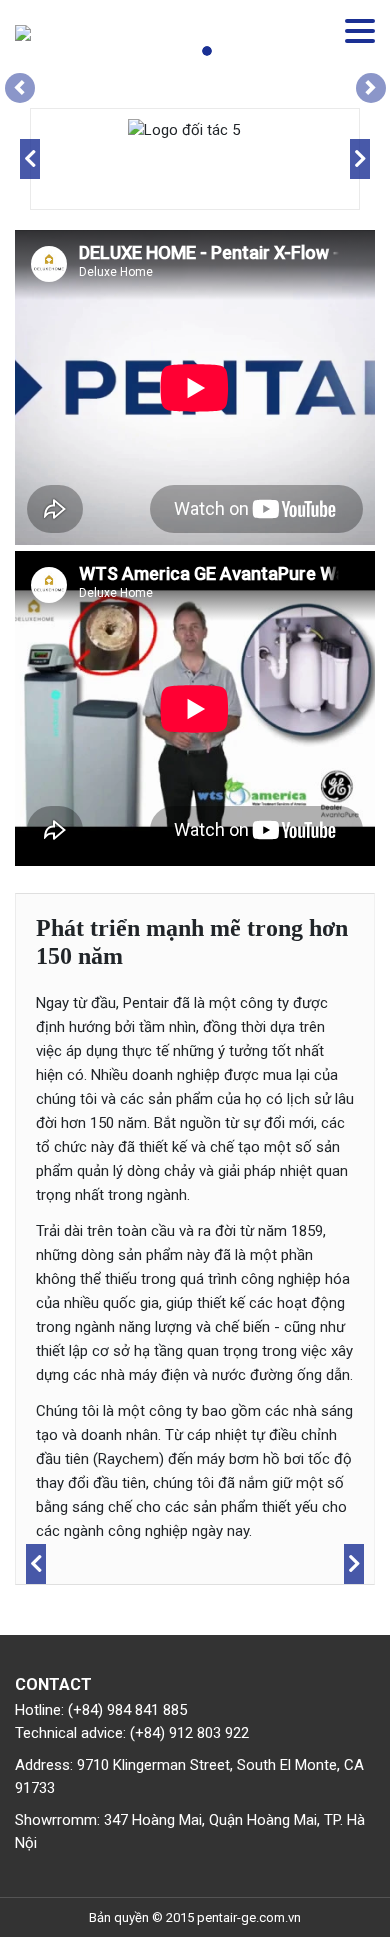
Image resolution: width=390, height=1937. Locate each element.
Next (360, 159)
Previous (30, 159)
